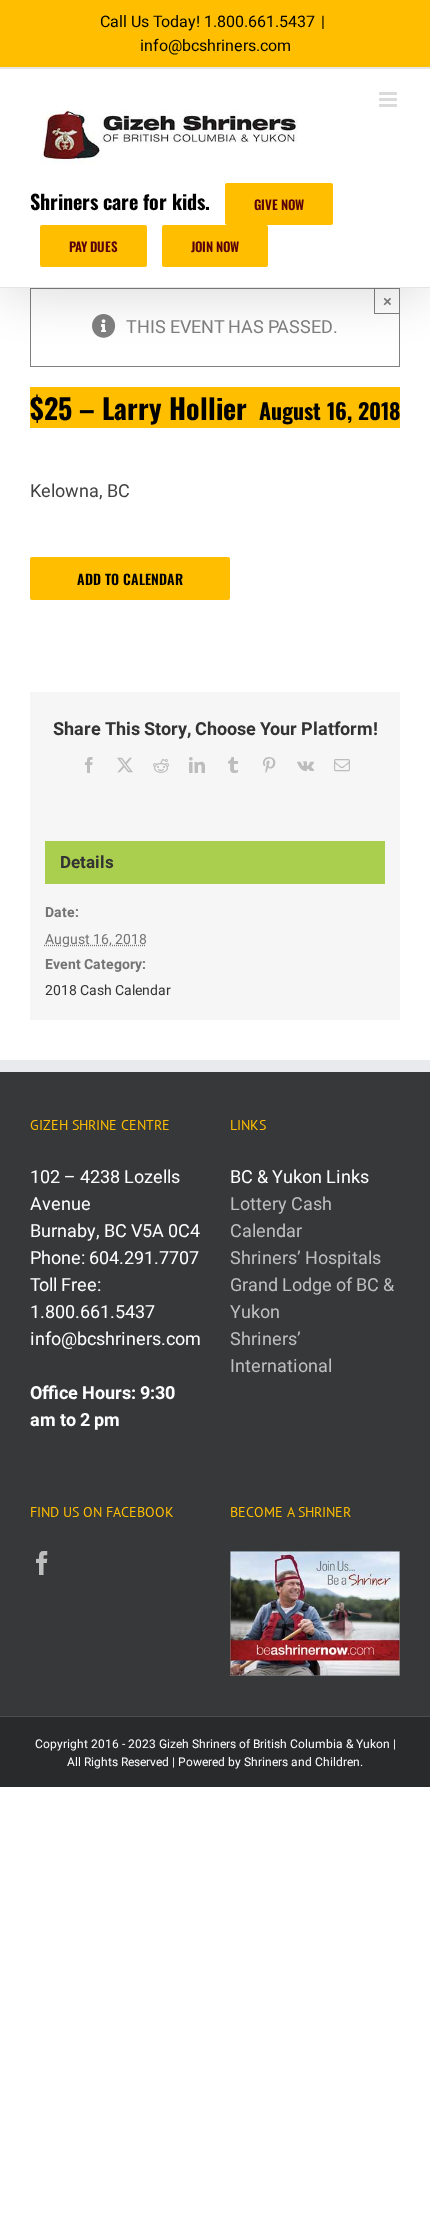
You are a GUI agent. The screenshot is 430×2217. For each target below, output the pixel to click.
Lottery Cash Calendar (281, 1218)
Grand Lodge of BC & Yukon (312, 1299)
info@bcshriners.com (215, 46)
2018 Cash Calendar (108, 990)
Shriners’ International (281, 1353)
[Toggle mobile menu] (389, 99)
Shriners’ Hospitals (305, 1258)
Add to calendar (130, 578)
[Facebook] (42, 1563)
